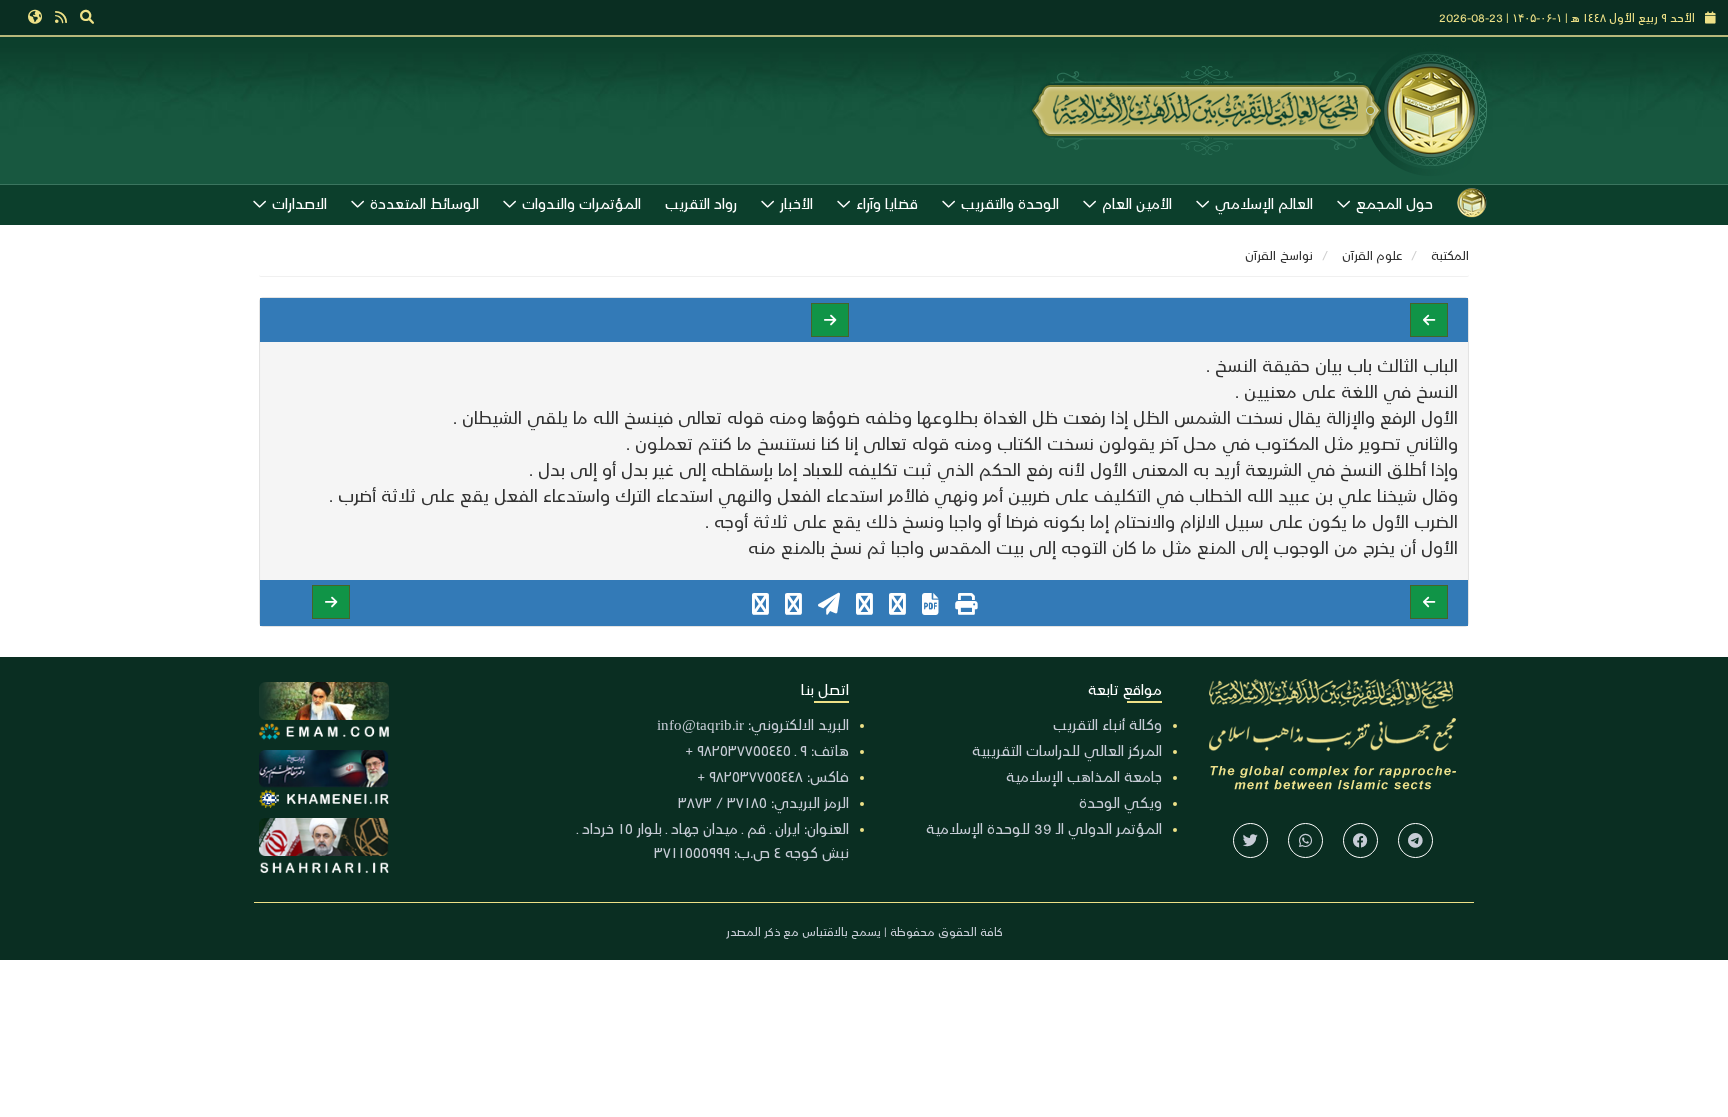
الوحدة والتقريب (1010, 203)
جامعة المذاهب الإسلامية (1084, 776)
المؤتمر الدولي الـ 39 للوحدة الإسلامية (1044, 828)
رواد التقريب (701, 203)
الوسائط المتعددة (424, 203)
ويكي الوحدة (1120, 802)
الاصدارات (299, 203)
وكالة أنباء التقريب (1107, 724)
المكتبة (1450, 254)
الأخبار (796, 203)
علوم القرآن (1372, 254)
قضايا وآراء (887, 203)
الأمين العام (1137, 203)
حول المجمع (1394, 203)
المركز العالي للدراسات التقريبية (1067, 750)
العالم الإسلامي (1264, 203)
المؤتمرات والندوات (581, 203)
